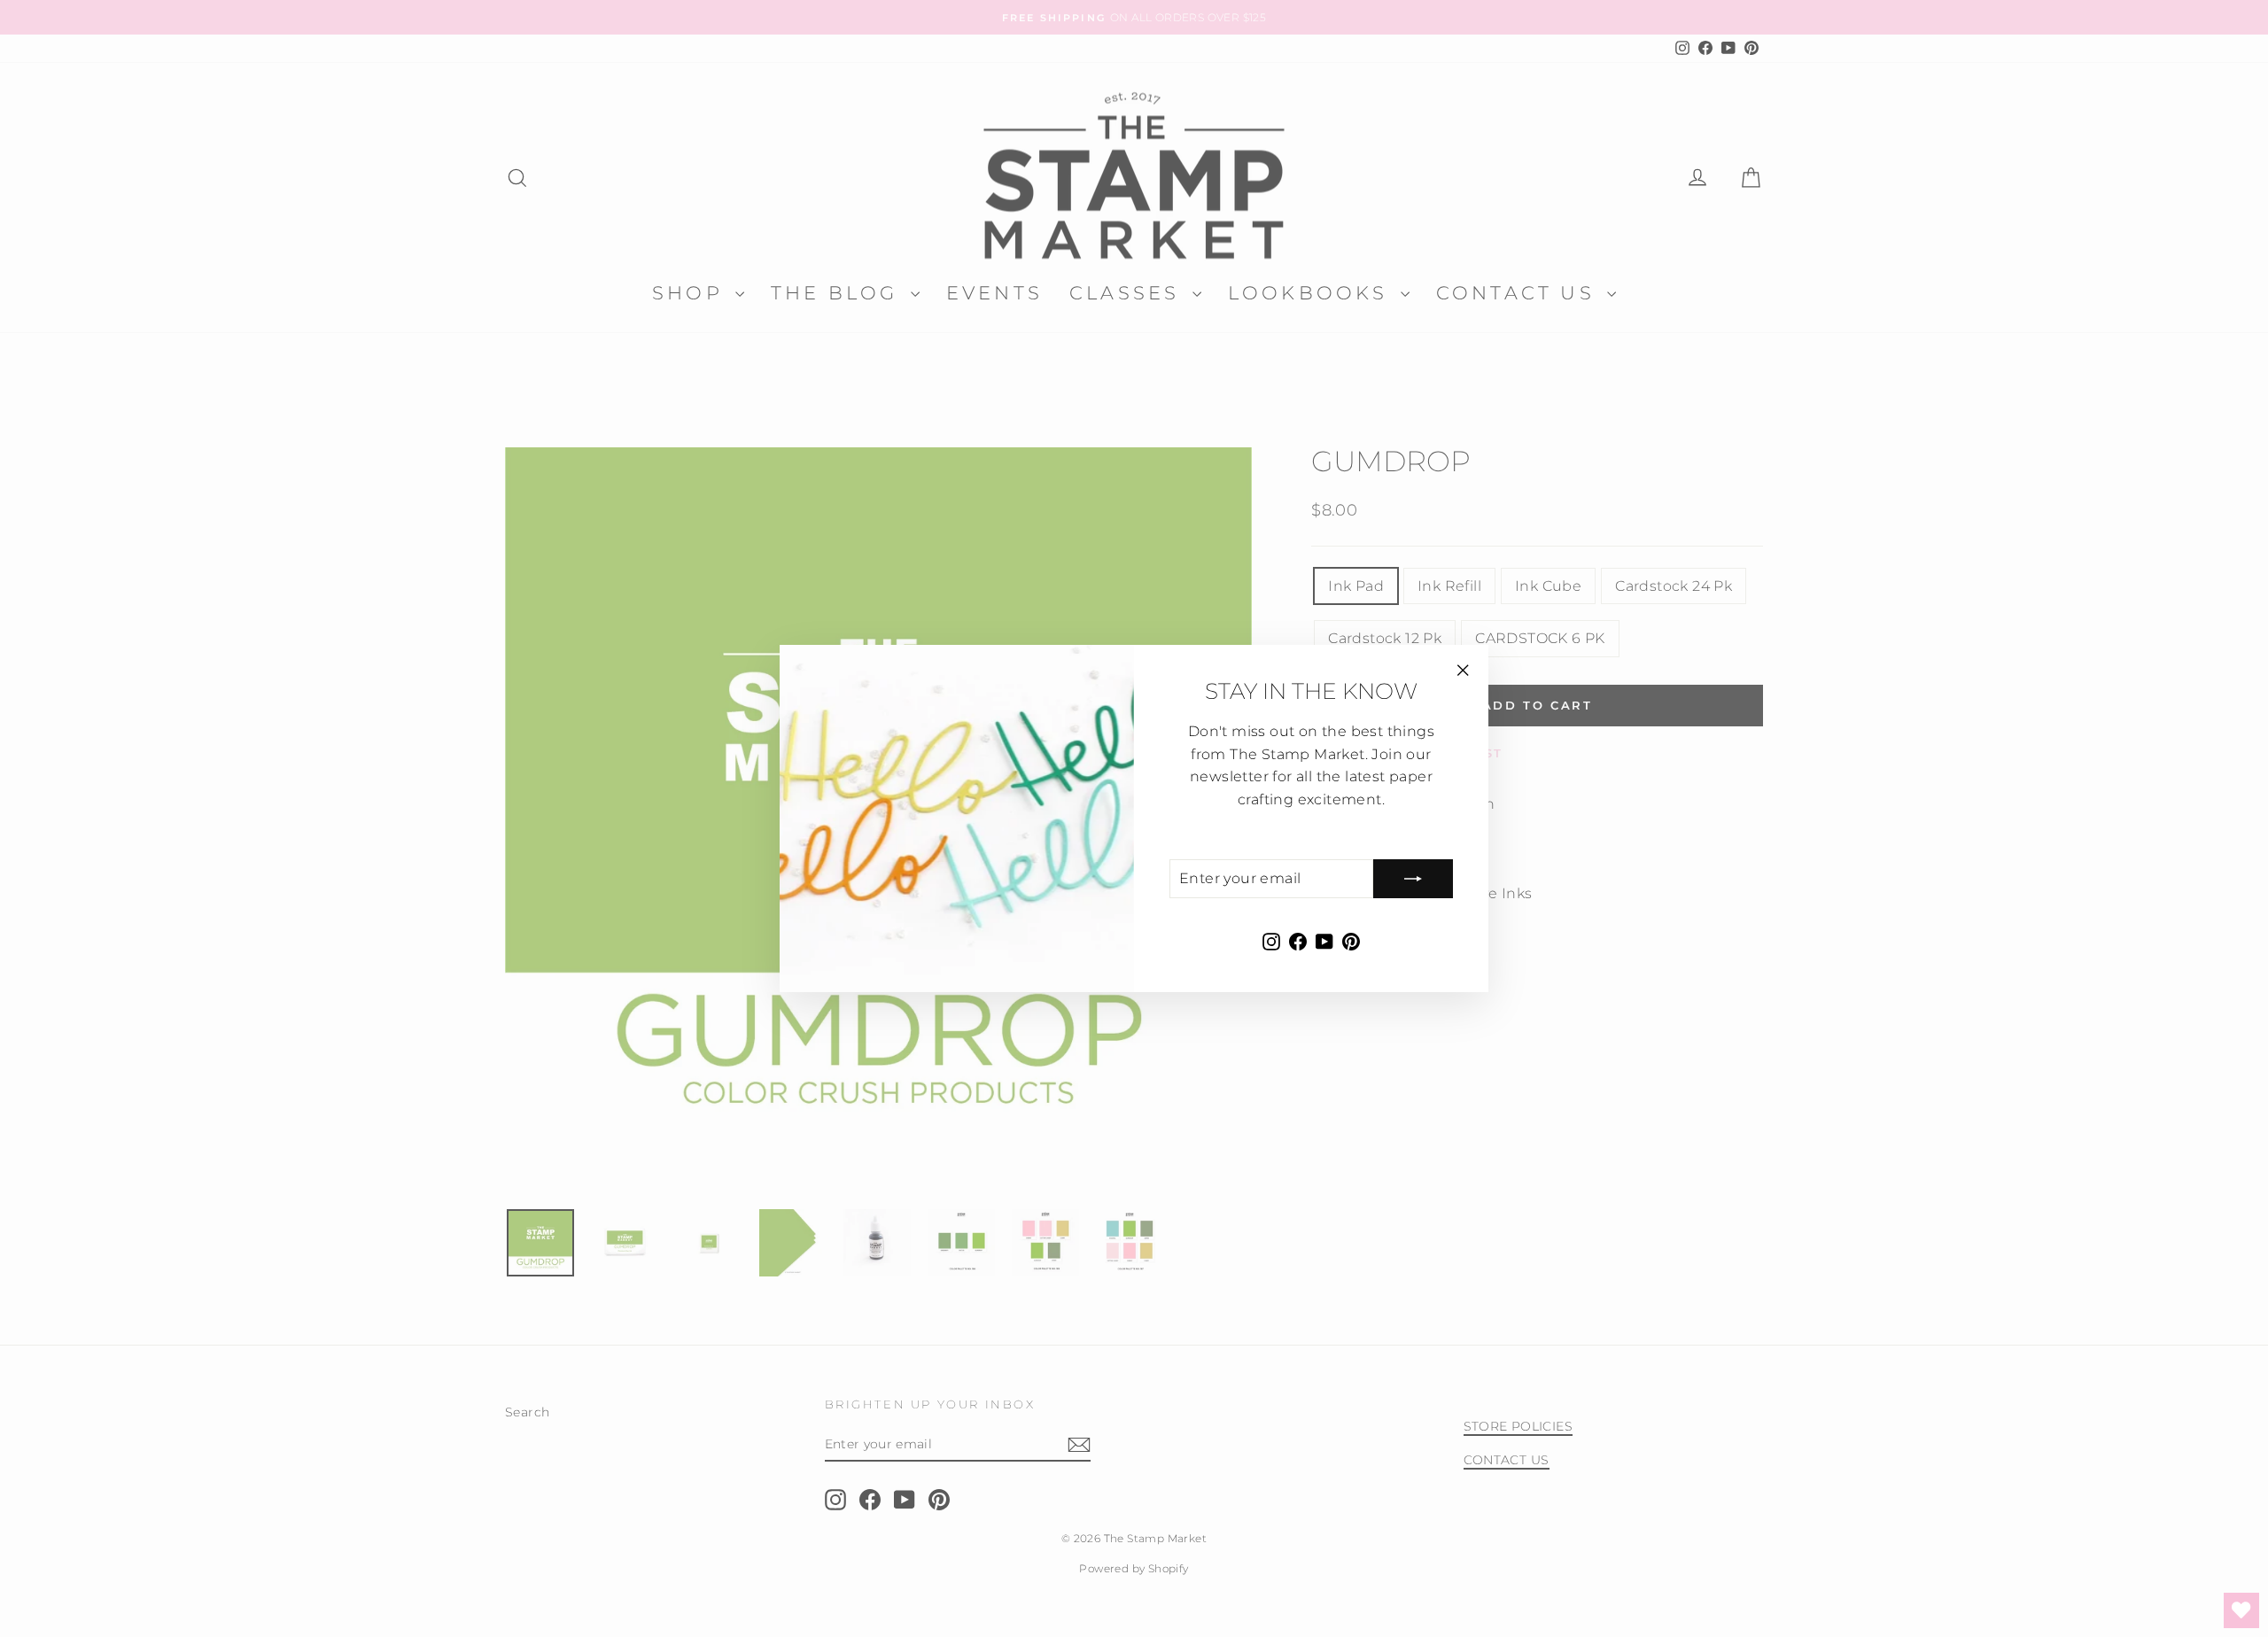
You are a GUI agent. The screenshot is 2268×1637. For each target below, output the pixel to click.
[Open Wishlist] (2241, 1610)
